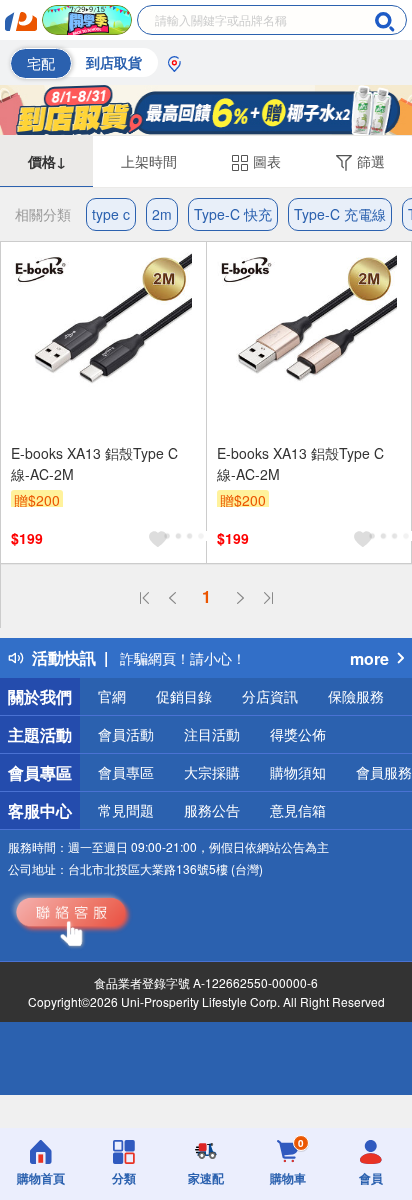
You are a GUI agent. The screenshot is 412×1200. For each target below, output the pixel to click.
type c (111, 214)
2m (162, 214)
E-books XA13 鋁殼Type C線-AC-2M (94, 463)
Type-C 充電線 (340, 214)
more (369, 658)
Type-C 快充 (233, 214)
